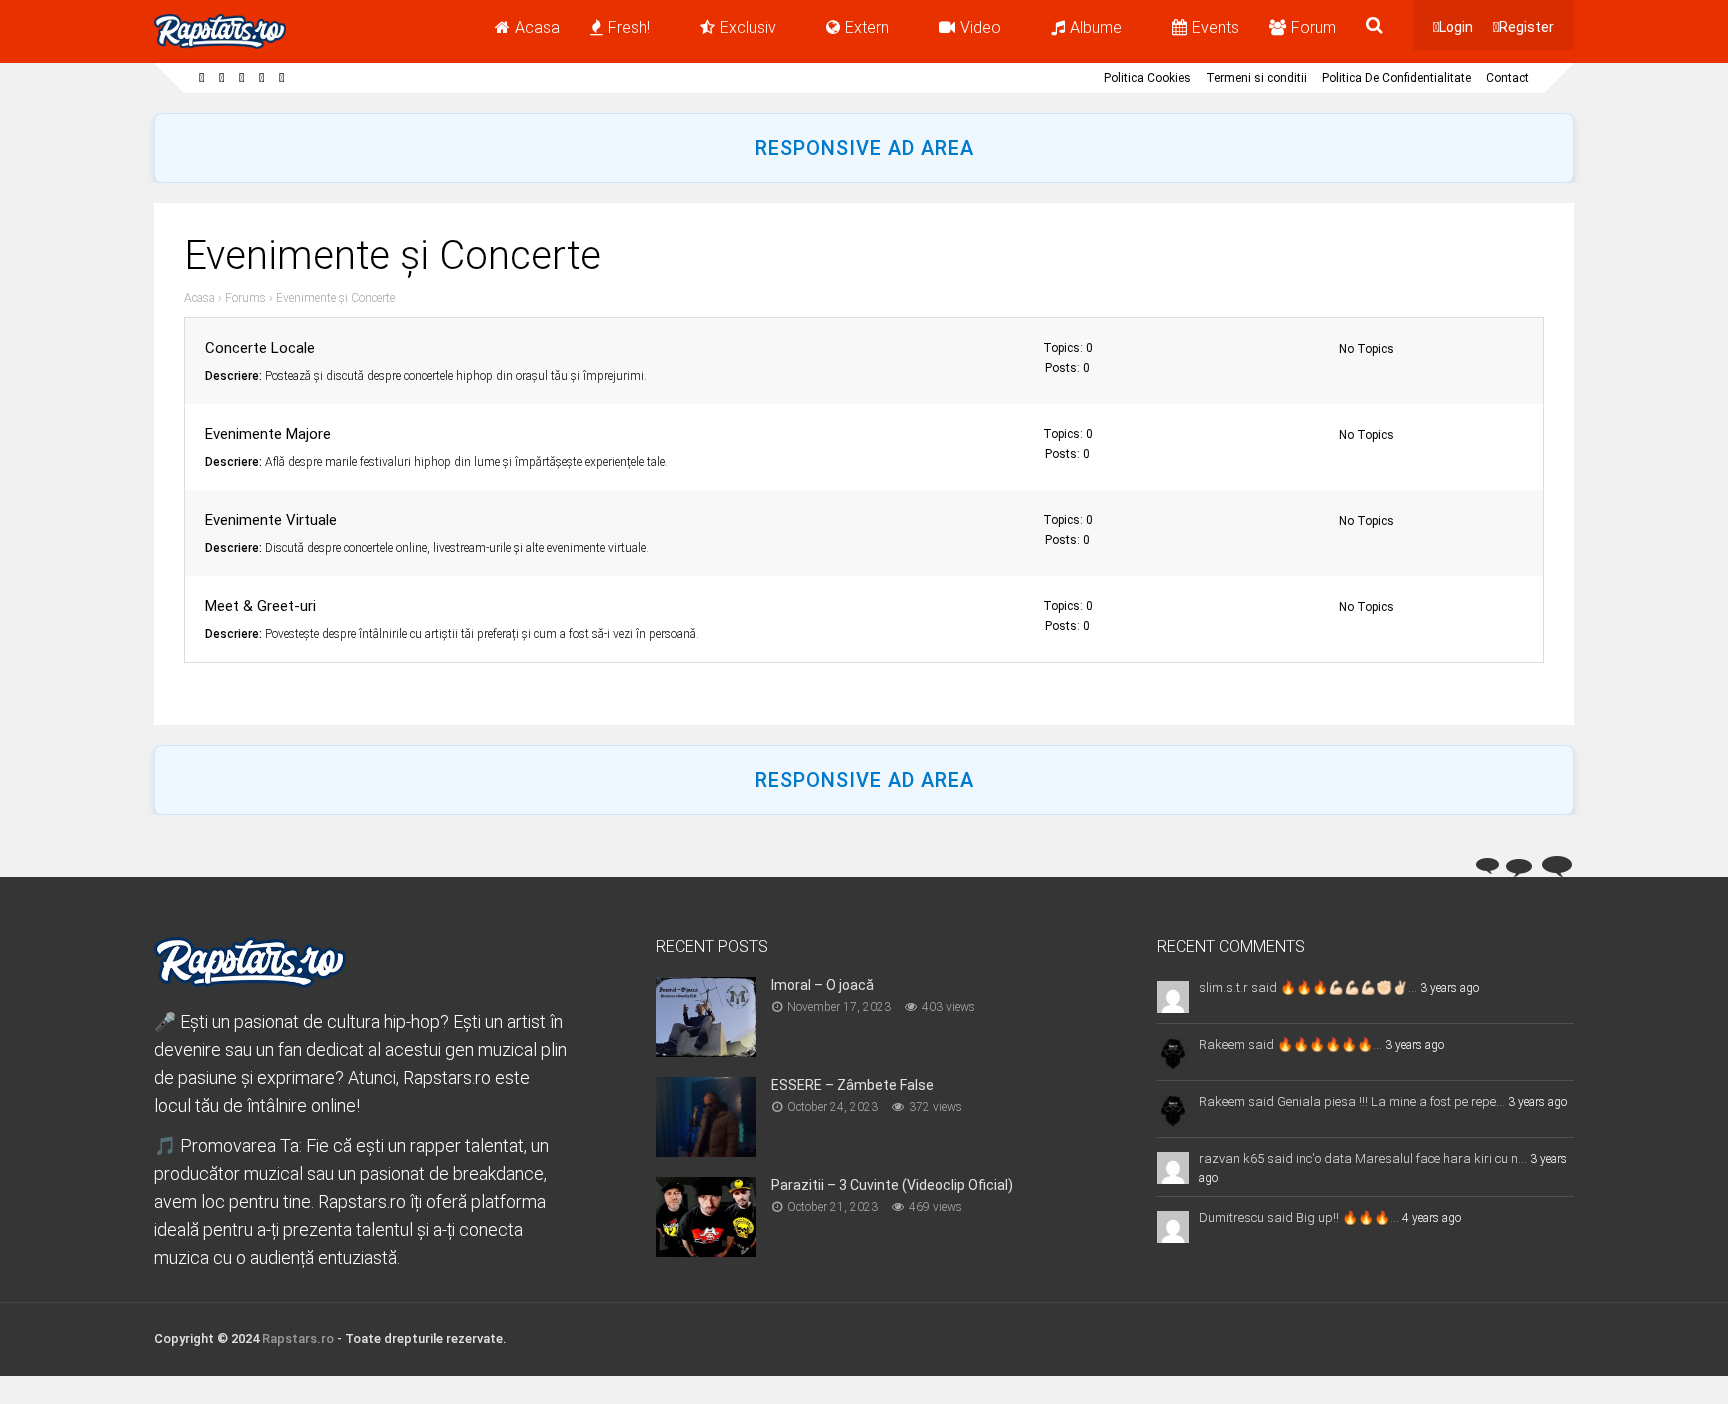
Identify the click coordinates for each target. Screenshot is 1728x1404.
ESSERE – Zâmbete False (852, 1085)
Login (1456, 27)
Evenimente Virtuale (271, 520)
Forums (245, 298)
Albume (1096, 27)
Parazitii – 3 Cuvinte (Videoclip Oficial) (892, 1185)
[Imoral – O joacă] (706, 1050)
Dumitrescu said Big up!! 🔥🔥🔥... (1299, 1217)
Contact (1507, 78)
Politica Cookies (1147, 78)
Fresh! (629, 27)
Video (980, 27)
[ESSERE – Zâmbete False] (706, 1150)
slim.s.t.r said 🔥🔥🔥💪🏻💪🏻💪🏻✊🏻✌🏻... (1308, 987)
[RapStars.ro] (220, 45)
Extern (867, 27)
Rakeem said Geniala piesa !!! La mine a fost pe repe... (1352, 1101)
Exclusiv (748, 27)
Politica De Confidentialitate (1396, 78)
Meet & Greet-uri (260, 606)
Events (1215, 27)
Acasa (537, 27)
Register (1526, 27)
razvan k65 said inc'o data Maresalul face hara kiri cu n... (1363, 1158)
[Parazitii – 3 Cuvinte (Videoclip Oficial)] (706, 1250)
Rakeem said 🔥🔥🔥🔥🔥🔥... (1290, 1044)
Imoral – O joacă (822, 985)
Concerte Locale (260, 348)
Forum (1313, 27)
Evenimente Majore (268, 434)
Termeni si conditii (1256, 78)
